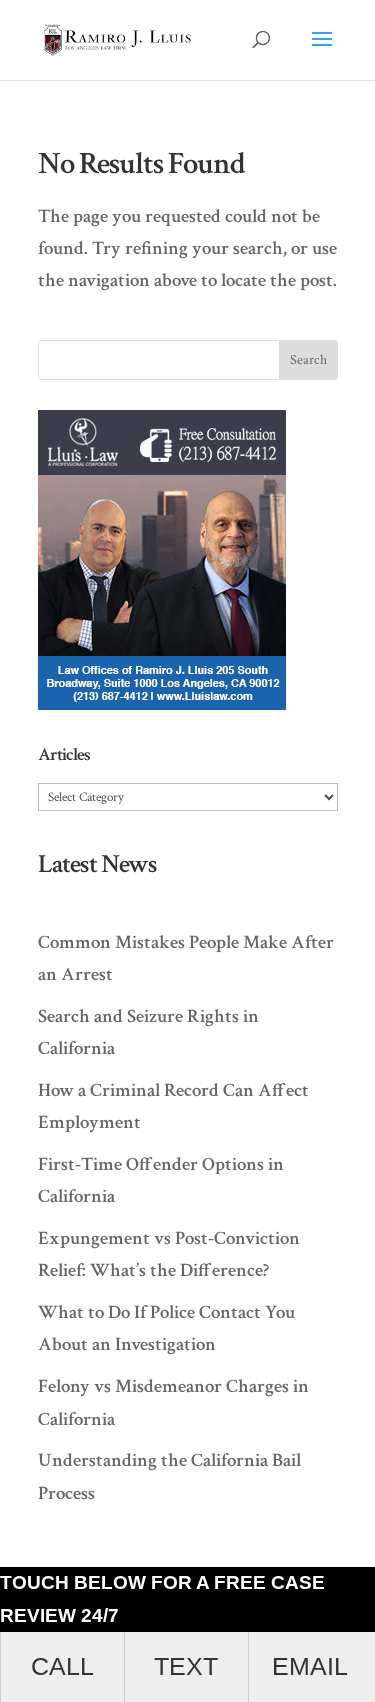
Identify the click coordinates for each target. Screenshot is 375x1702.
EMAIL (310, 1666)
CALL (62, 1666)
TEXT (186, 1666)
